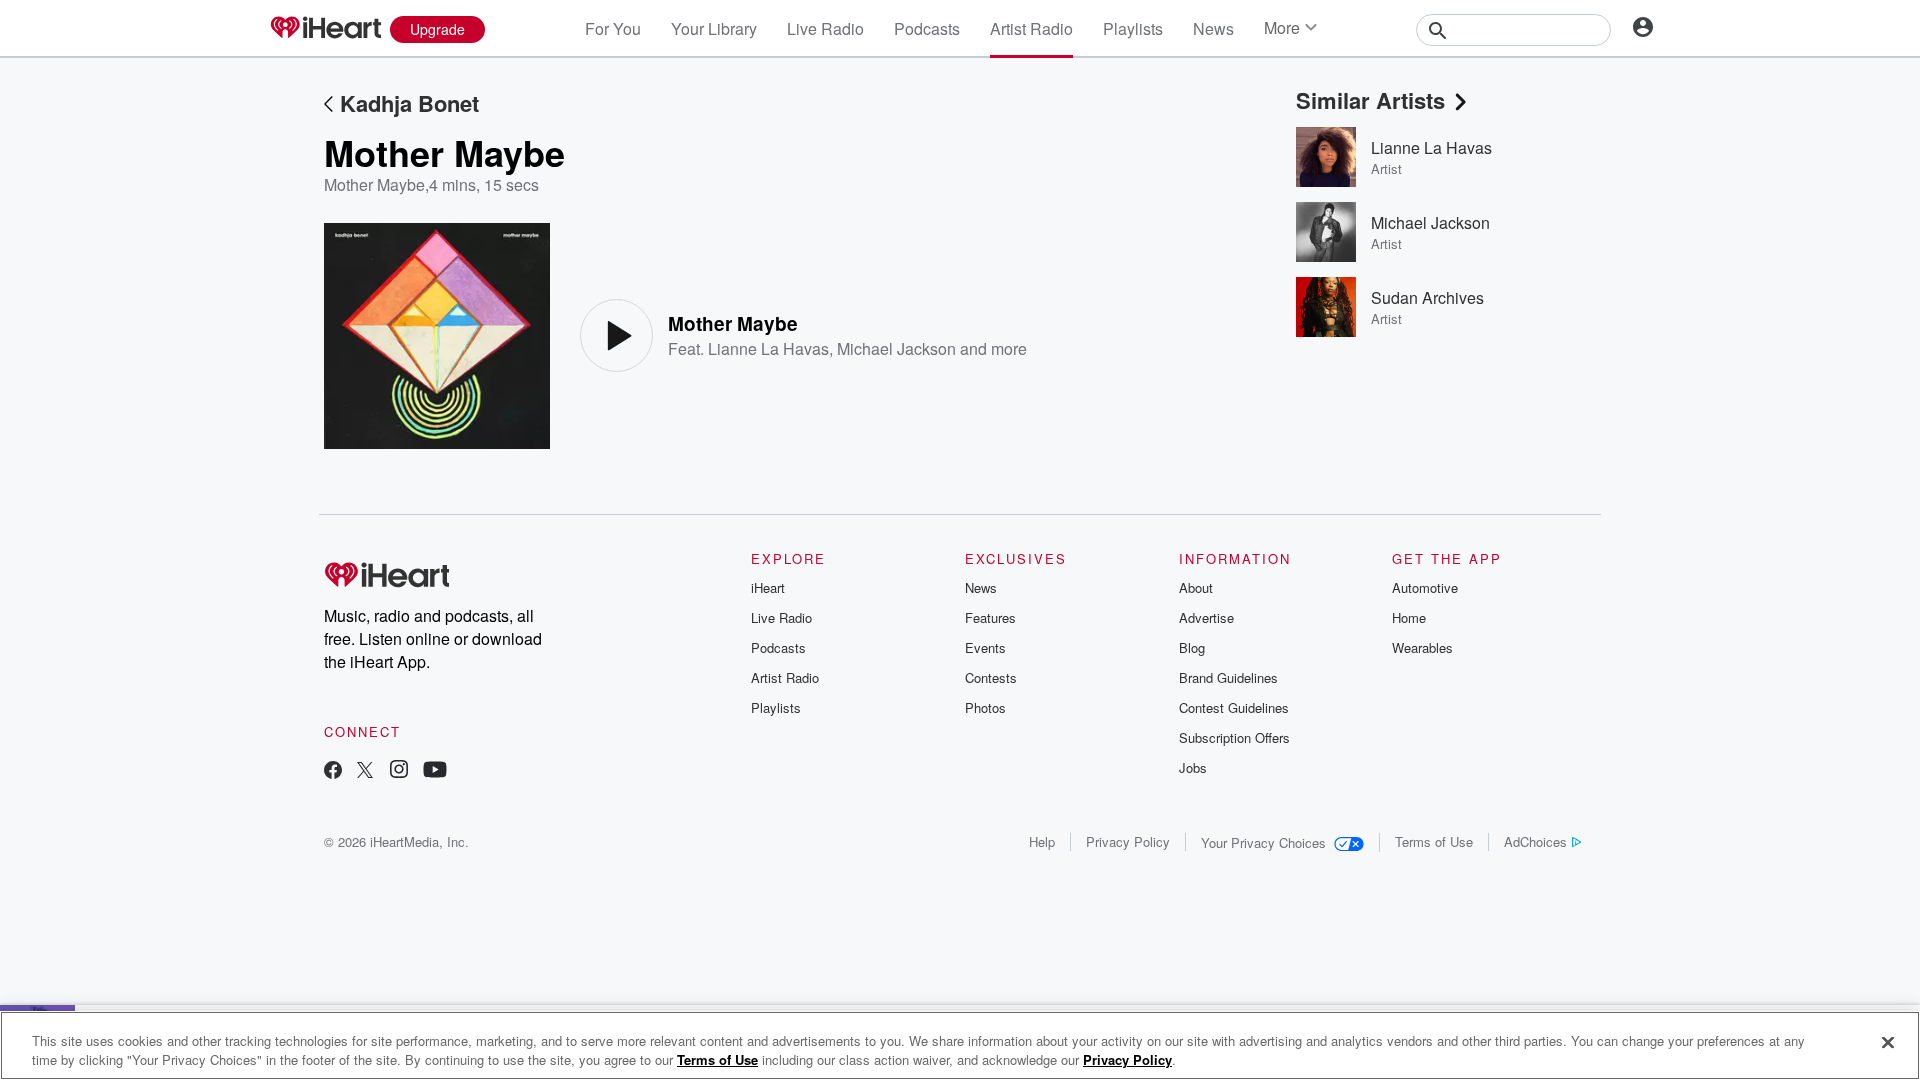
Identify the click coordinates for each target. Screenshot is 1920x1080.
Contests (991, 677)
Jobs (1193, 767)
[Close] (1888, 1043)
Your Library (714, 28)
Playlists (1133, 28)
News (1213, 28)
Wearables (1422, 647)
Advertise (1206, 617)
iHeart (768, 587)
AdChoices (1535, 841)
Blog (1192, 647)
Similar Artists (1370, 100)
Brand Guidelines (1228, 677)
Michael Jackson (896, 348)
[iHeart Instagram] (399, 771)
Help (1042, 841)
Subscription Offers (1234, 737)
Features (990, 617)
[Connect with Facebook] (333, 771)
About (1196, 587)
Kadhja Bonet (409, 103)
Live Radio (825, 28)
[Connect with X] (365, 771)
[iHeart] (325, 29)
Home (1409, 617)
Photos (985, 707)
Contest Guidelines (1234, 707)
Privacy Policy (1128, 841)
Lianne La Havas (768, 348)
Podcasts (927, 28)
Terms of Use (1434, 841)
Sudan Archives (1427, 297)
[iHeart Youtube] (435, 771)
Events (985, 647)
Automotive (1425, 587)
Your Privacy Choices (1263, 842)
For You (613, 28)
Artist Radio (1031, 28)
